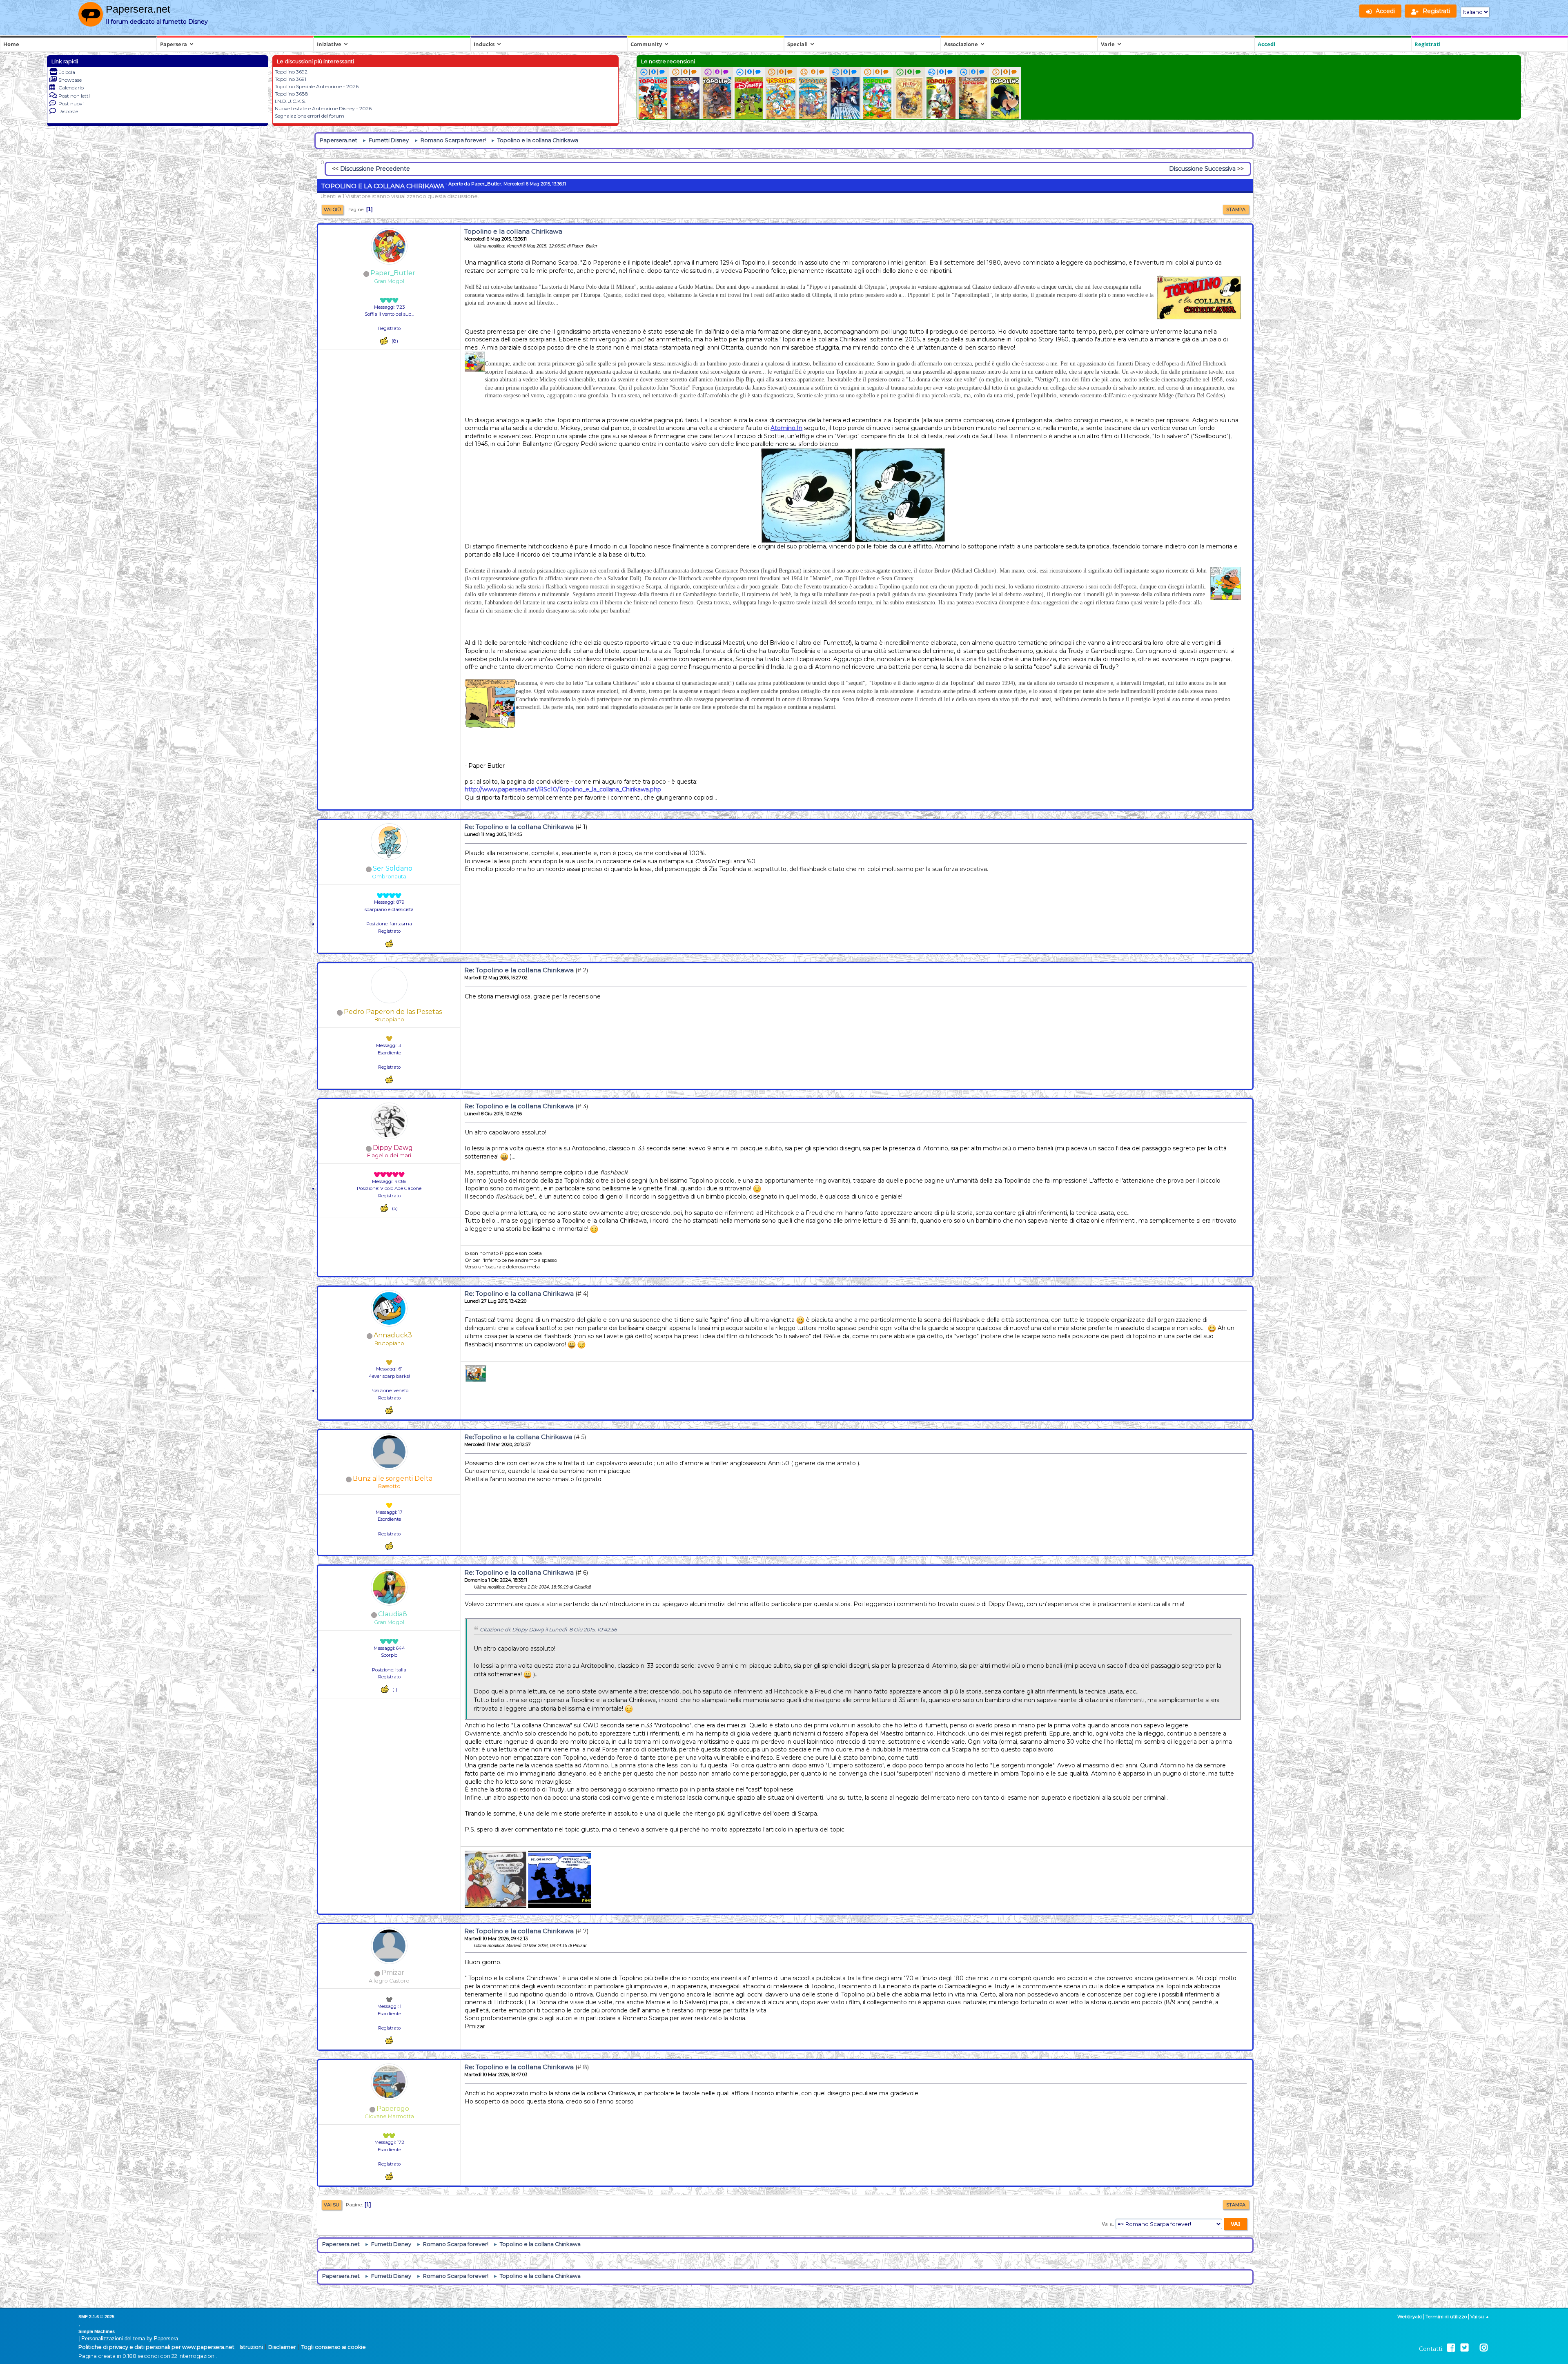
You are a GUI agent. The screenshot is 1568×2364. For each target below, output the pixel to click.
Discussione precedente (375, 169)
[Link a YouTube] (1474, 2348)
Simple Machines (97, 2331)
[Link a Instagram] (1484, 2348)
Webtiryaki (1410, 2317)
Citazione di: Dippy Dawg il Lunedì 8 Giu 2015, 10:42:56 (548, 1630)
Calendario (71, 88)
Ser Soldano (393, 868)
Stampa (1236, 209)
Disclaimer (282, 2347)
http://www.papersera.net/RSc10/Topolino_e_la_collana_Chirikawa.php (563, 789)
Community (646, 44)
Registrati (1428, 44)
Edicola (67, 72)
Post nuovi (71, 104)
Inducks (484, 44)
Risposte (68, 111)
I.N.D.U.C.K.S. (290, 101)
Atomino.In (786, 428)
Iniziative (329, 44)
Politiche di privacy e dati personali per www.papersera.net (156, 2347)
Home (11, 44)
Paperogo (393, 2109)
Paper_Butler (393, 273)
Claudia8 (393, 1614)
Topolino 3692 (291, 72)
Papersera (174, 44)
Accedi (1266, 44)
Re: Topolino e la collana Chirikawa (519, 827)
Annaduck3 (393, 1335)
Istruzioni (251, 2347)
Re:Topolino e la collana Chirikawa (518, 1437)
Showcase (70, 80)
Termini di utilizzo (1446, 2317)
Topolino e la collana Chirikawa (513, 231)
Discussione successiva (1202, 169)
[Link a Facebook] (1451, 2348)
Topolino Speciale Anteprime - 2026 (317, 86)
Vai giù (332, 209)
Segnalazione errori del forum (310, 116)
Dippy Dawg (393, 1148)
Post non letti (74, 96)
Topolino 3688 (292, 94)
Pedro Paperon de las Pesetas (393, 1012)
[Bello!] (384, 341)
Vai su (332, 2205)
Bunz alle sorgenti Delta (393, 1478)
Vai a (1107, 2224)
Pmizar (393, 1973)
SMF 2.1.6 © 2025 (96, 2317)
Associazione (961, 44)
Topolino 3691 (291, 79)
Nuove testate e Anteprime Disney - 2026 (323, 108)
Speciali (797, 44)
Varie (1108, 44)
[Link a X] (1464, 2348)
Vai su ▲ (1480, 2317)
